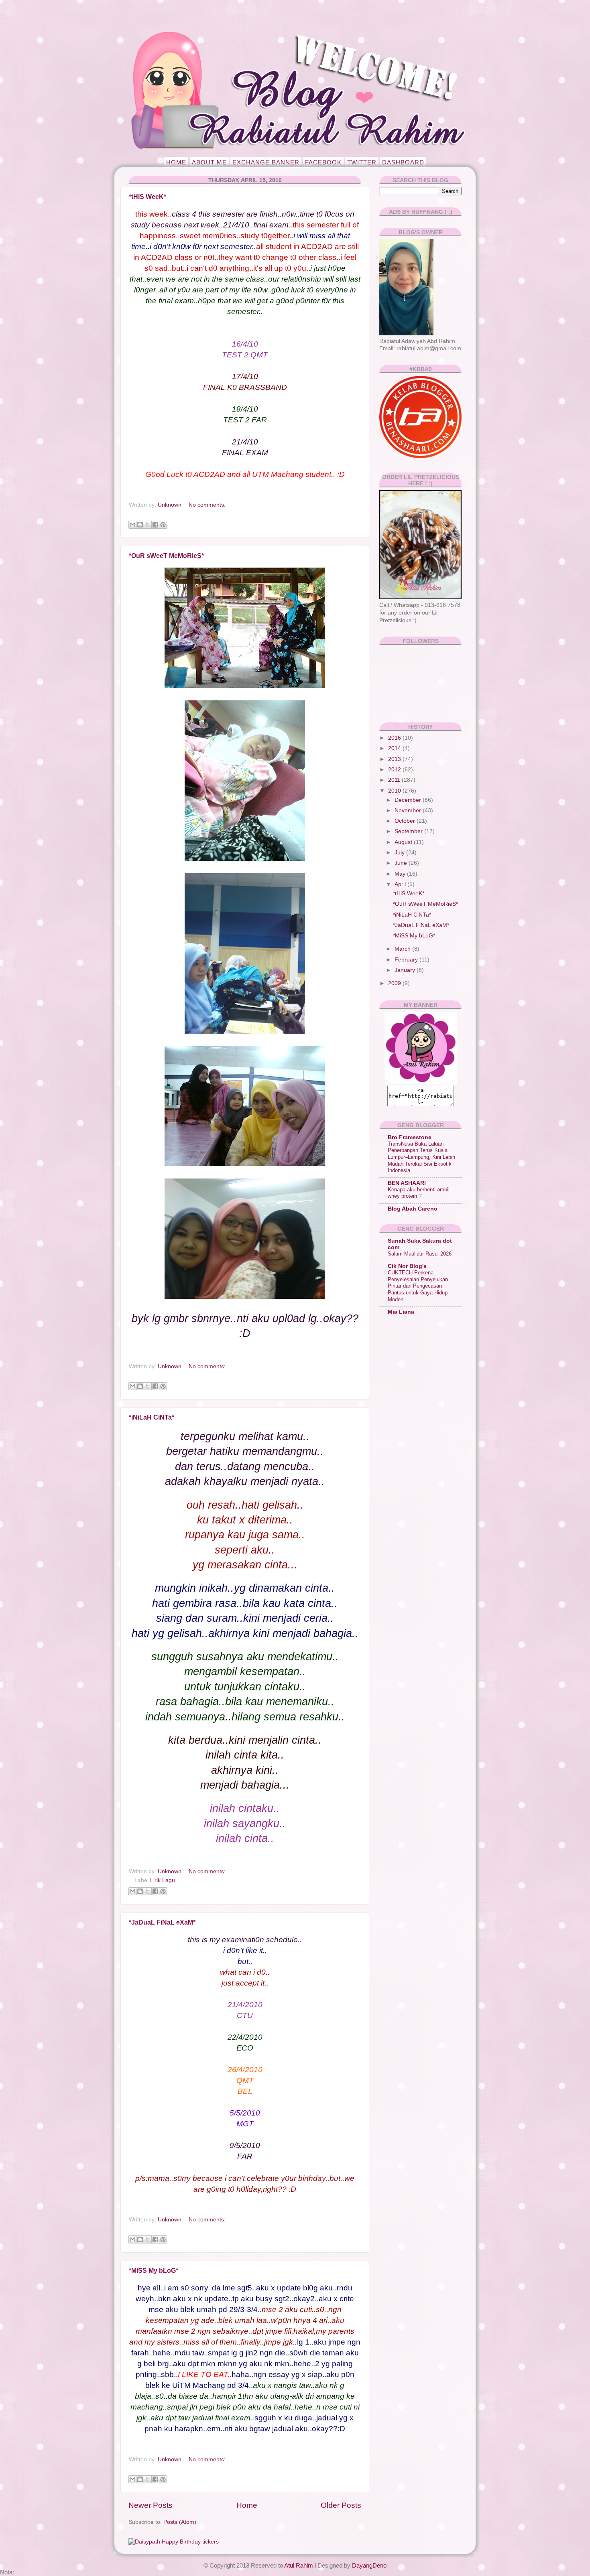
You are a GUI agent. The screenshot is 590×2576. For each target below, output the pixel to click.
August (404, 842)
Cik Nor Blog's (407, 1266)
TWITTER (362, 162)
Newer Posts (151, 2505)
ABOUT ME (209, 162)
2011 (395, 780)
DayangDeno (369, 2565)
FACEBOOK (323, 162)
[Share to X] (148, 525)
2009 (395, 983)
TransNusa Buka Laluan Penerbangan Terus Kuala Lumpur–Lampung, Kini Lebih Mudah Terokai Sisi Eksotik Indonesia (421, 1157)
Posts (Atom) (180, 2522)
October (406, 821)
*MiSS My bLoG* (154, 2271)
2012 (395, 770)
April (401, 884)
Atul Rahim (299, 2565)
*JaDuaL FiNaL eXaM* (162, 1922)
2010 (395, 791)
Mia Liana (401, 1312)
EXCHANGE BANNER (266, 162)
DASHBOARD (403, 162)
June (402, 863)
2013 (395, 759)
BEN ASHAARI (407, 1183)
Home (247, 2505)
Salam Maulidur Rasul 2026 (420, 1254)
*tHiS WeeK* (147, 197)
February (407, 960)
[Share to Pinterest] (163, 525)
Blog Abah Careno (413, 1209)
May (401, 874)
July (400, 853)
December (409, 800)
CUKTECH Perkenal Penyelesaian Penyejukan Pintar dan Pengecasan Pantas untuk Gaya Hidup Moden (418, 1286)
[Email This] (132, 525)
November (409, 810)
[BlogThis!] (140, 525)
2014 (395, 748)
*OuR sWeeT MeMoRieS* (166, 556)
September (409, 831)
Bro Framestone (410, 1137)
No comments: (207, 505)
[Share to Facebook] (155, 525)
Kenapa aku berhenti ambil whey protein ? (419, 1193)
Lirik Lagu (163, 1880)
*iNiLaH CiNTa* (152, 1417)
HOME (176, 162)
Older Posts (341, 2505)
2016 (395, 738)
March (403, 949)
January (406, 970)
